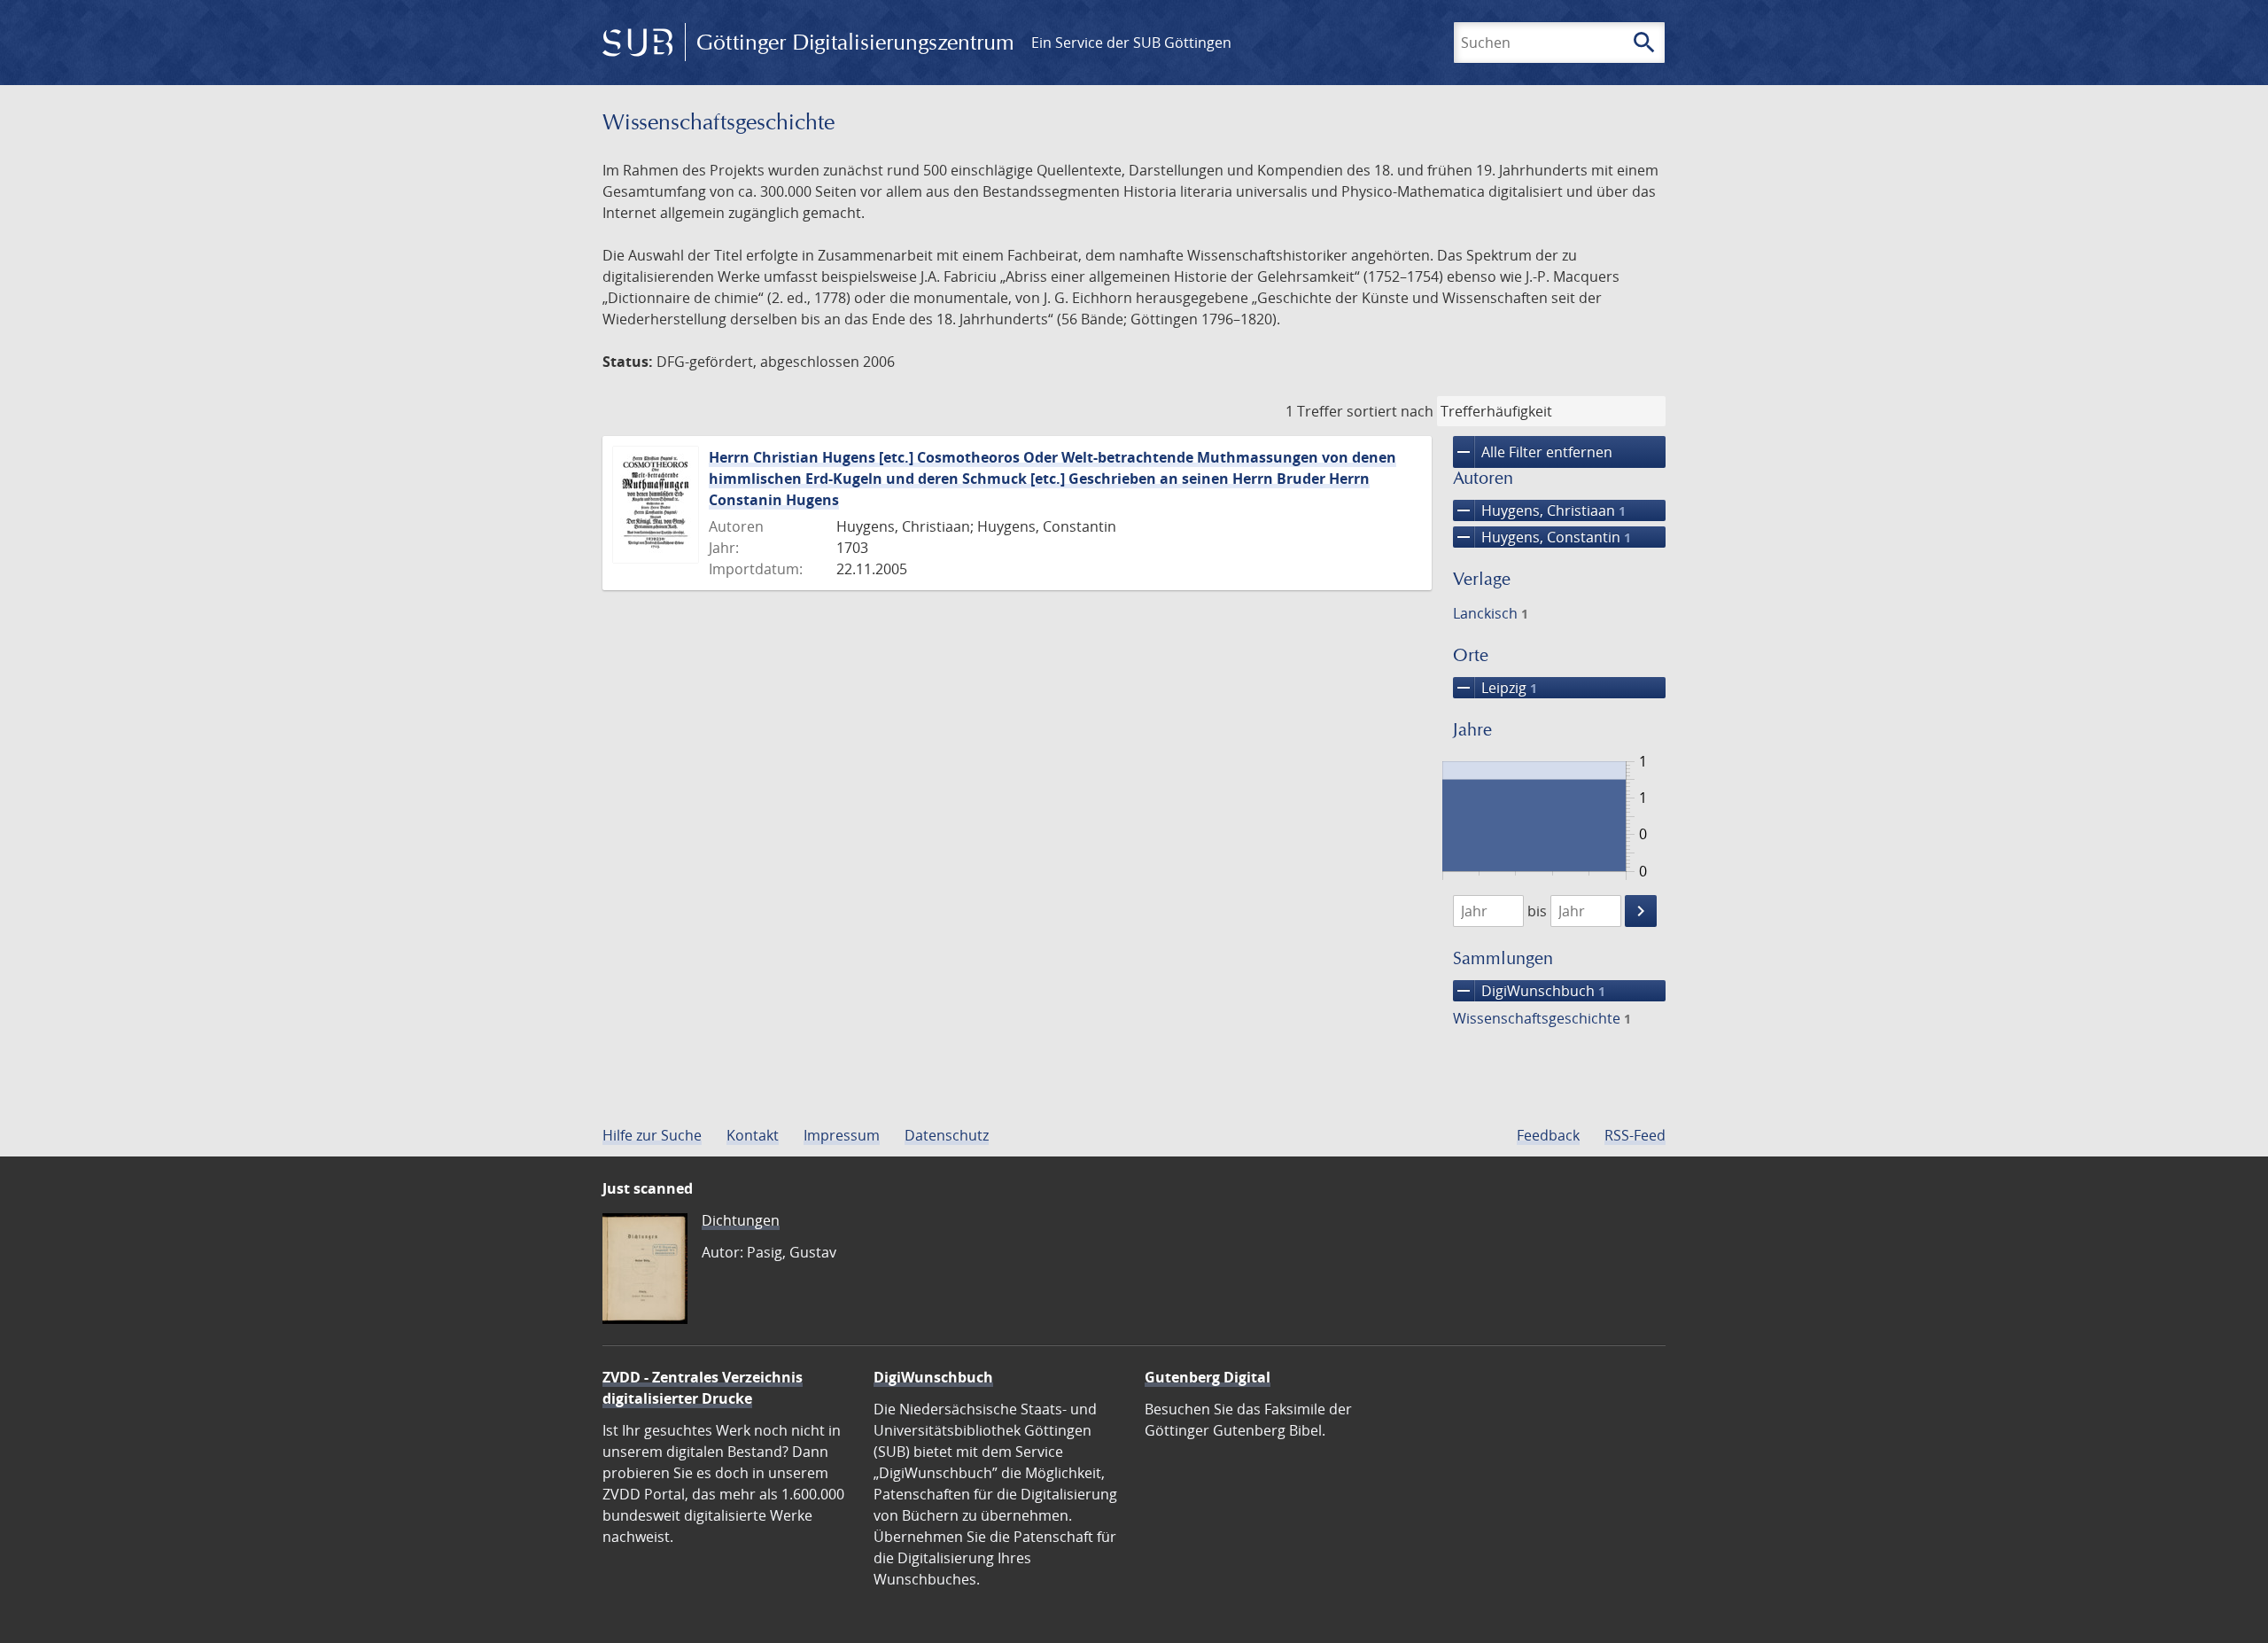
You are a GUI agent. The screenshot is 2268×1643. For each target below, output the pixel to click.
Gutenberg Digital (1208, 1377)
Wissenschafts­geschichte (1542, 1018)
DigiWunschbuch (1529, 991)
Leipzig (1495, 688)
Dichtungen (741, 1220)
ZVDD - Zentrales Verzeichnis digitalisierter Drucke (703, 1388)
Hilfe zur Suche (652, 1135)
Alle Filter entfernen (1533, 452)
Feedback (1548, 1135)
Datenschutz (947, 1135)
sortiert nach (1390, 411)
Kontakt (753, 1135)
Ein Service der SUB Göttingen (1131, 43)
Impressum (842, 1135)
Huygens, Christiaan (1539, 510)
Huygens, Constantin (1542, 537)
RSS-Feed (1635, 1135)
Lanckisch (1491, 613)
